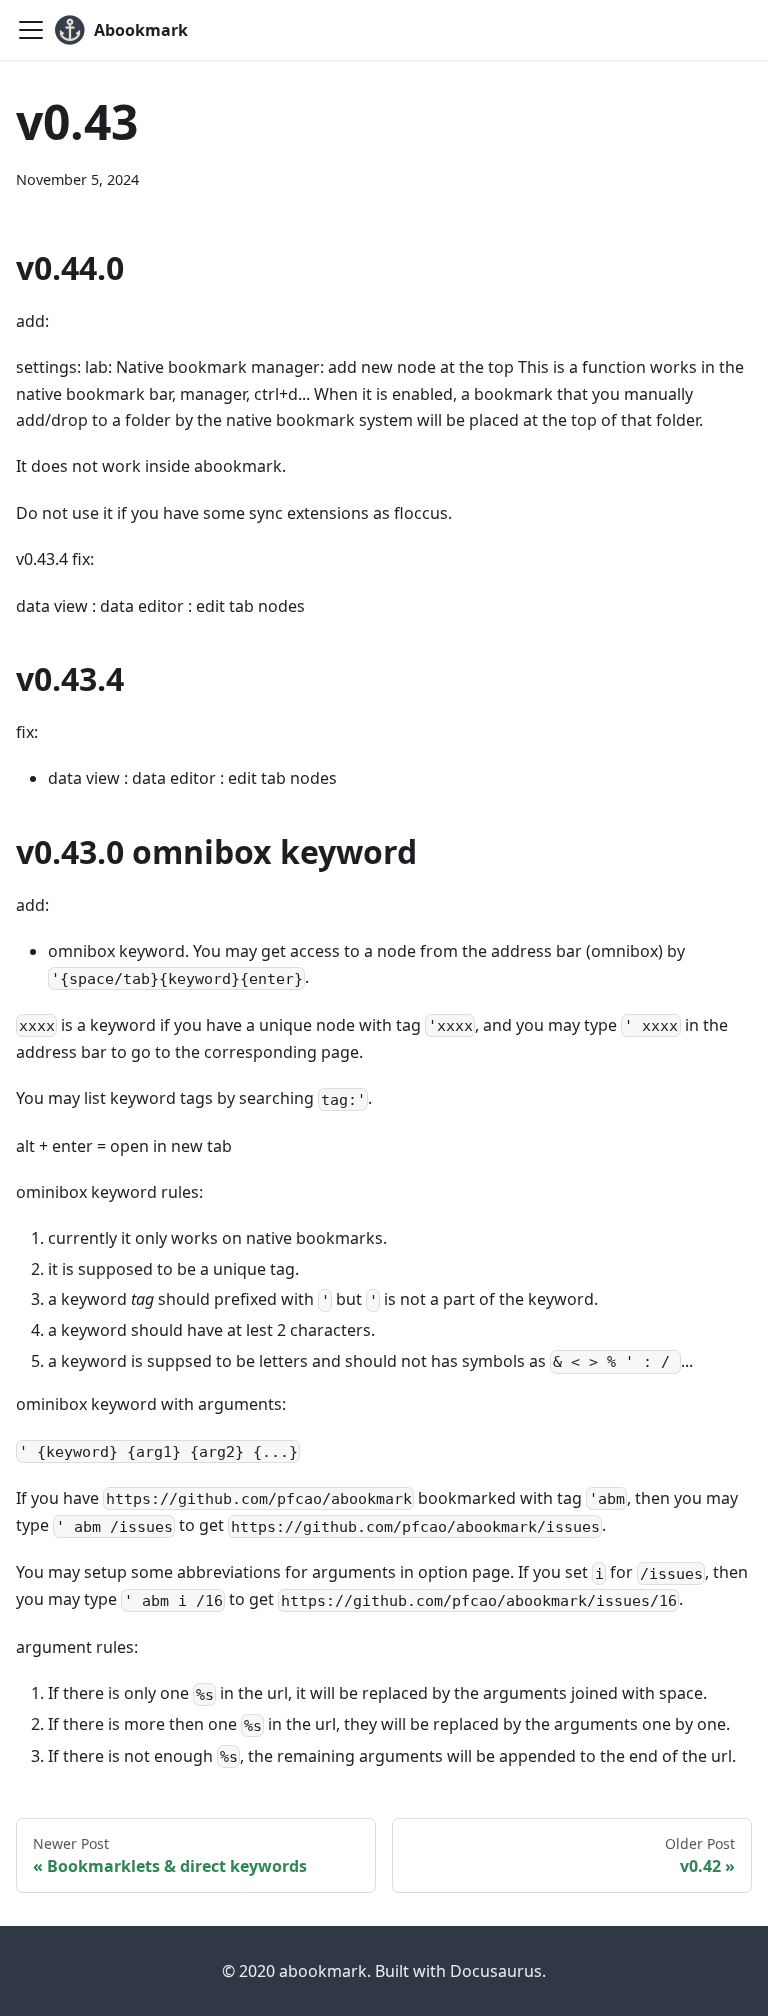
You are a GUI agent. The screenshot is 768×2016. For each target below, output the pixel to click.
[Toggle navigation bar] (31, 30)
